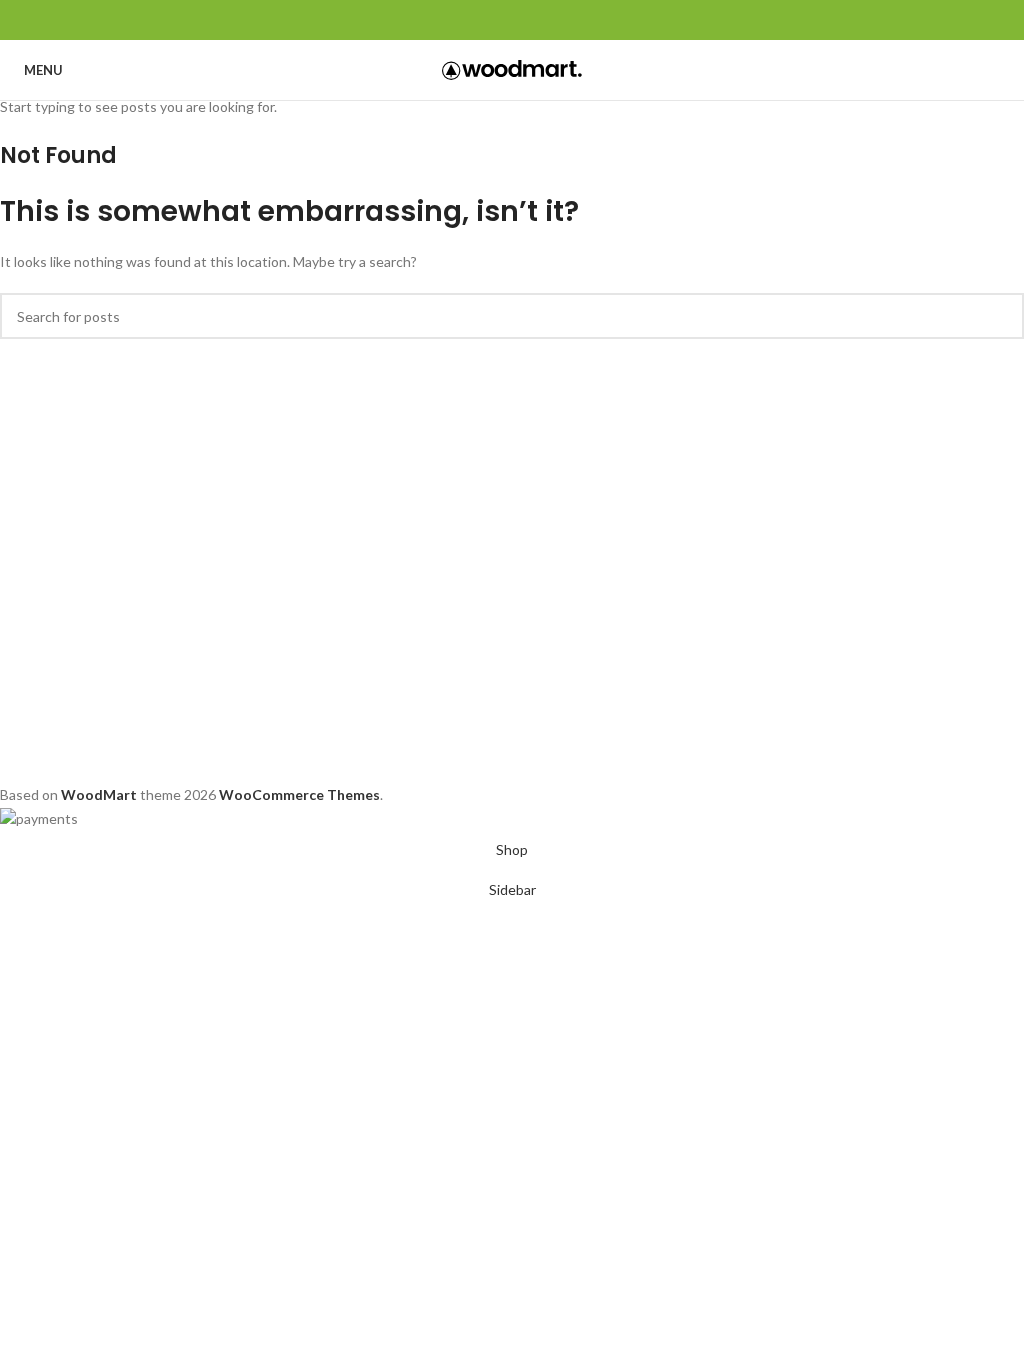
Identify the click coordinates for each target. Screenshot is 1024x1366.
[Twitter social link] (489, 20)
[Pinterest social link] (512, 20)
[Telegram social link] (558, 20)
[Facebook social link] (466, 20)
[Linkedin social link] (535, 20)
